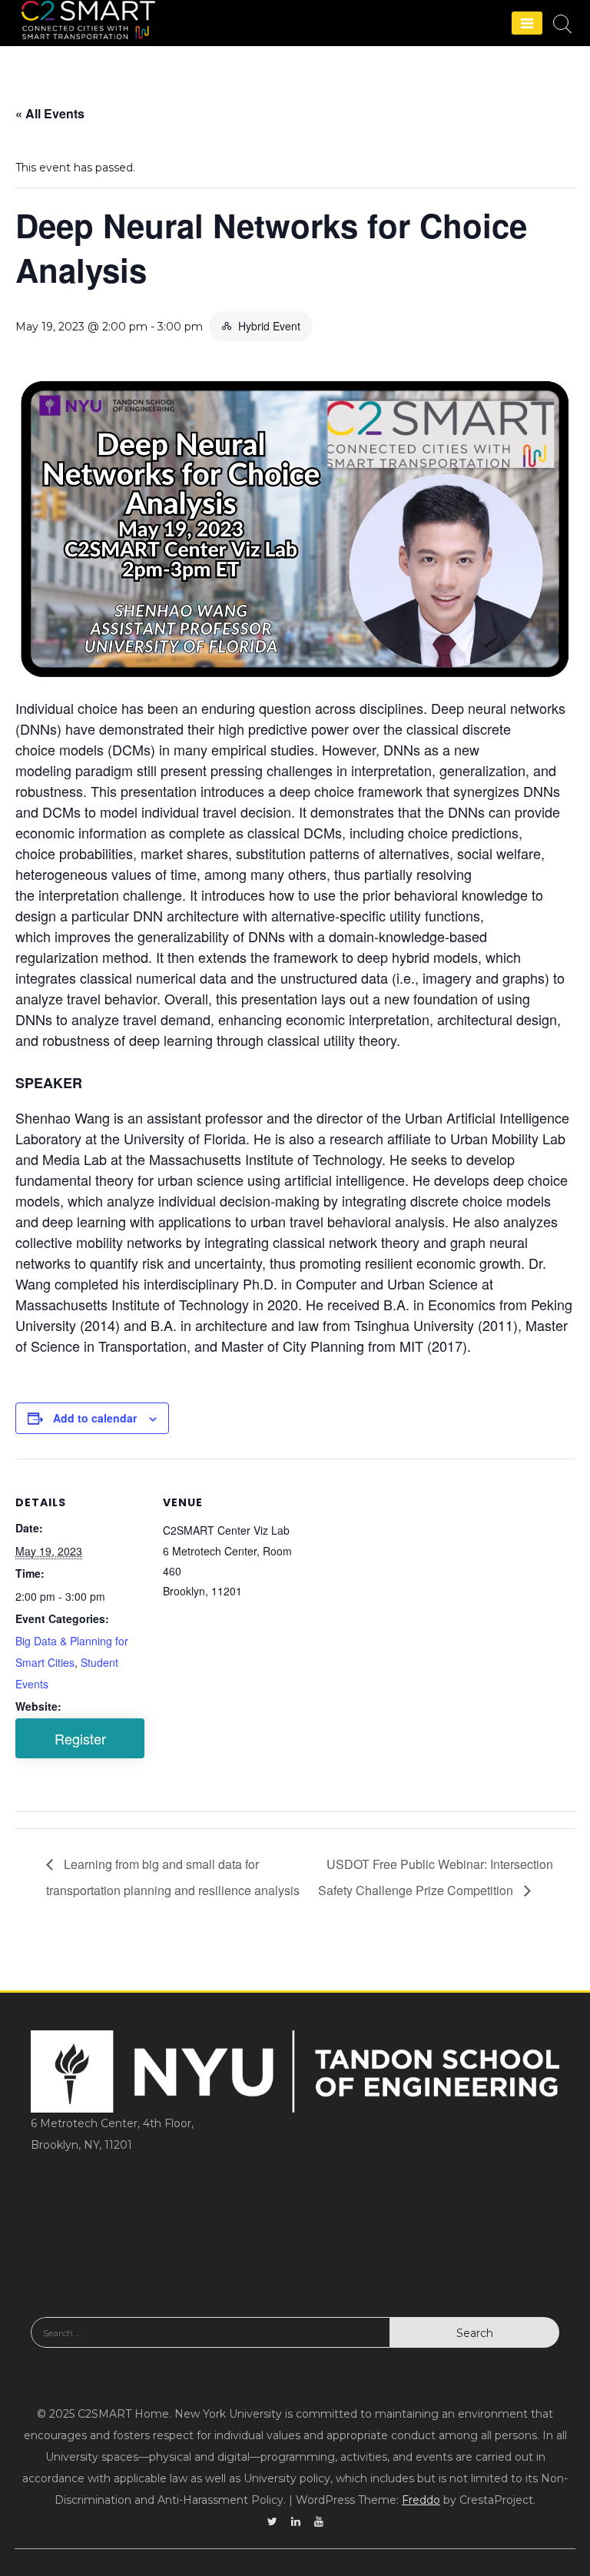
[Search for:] (210, 2344)
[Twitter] (272, 2521)
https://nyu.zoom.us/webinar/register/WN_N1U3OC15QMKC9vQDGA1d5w (80, 1738)
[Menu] (527, 23)
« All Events (50, 113)
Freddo (421, 2500)
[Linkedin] (296, 2521)
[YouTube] (319, 2521)
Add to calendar (95, 1418)
